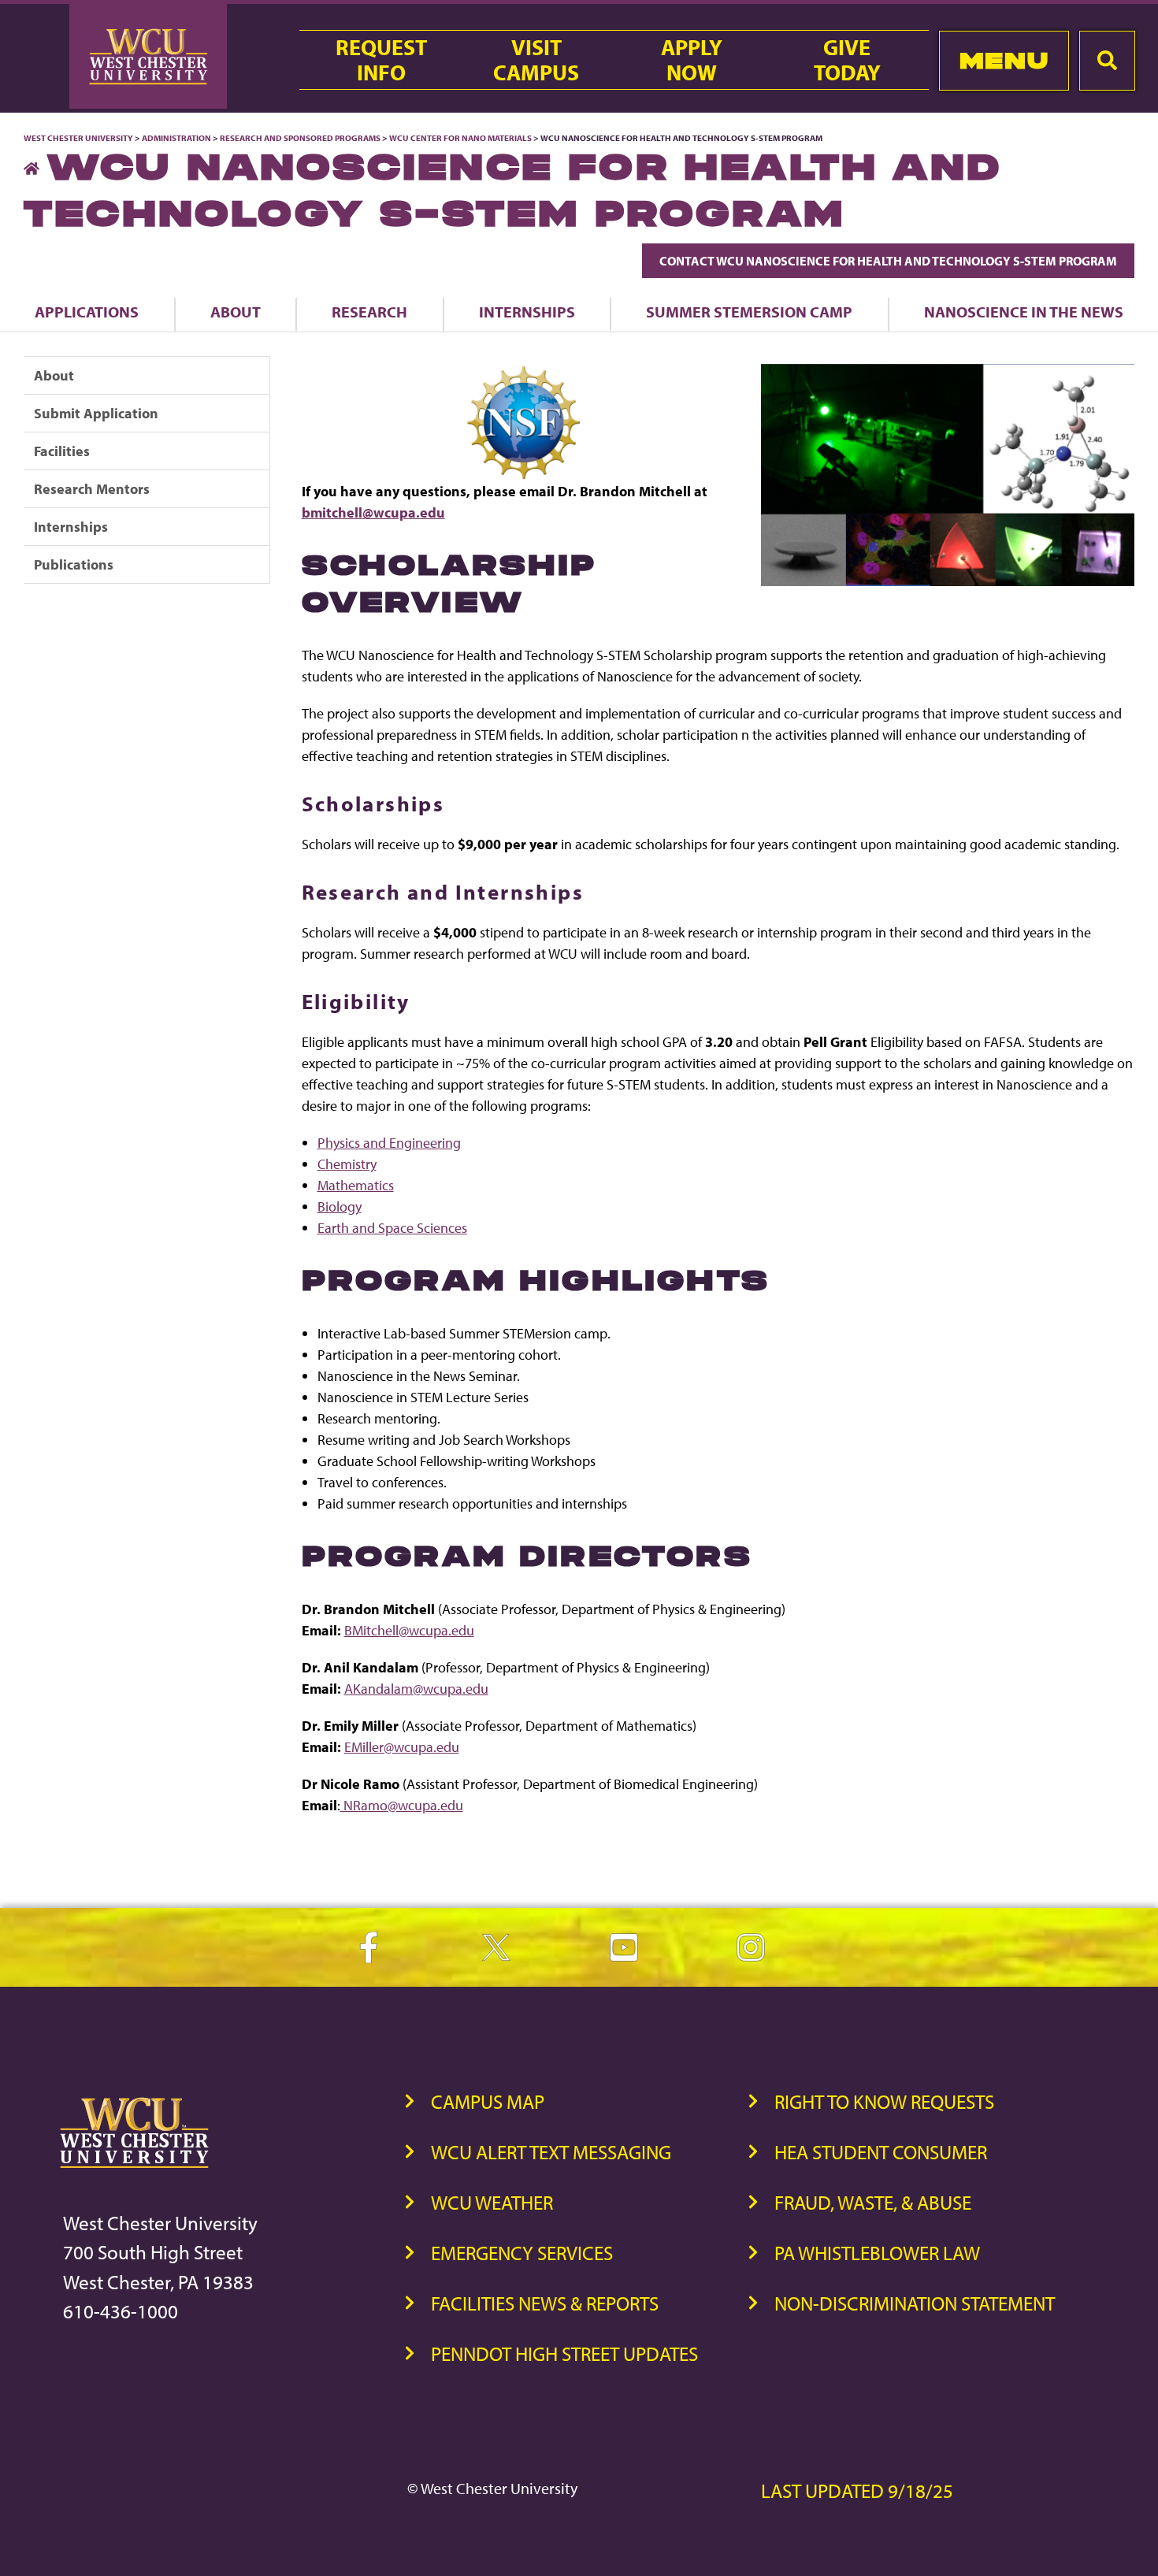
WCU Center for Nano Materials (460, 138)
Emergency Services (522, 2253)
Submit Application (96, 413)
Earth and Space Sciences (392, 1228)
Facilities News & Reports (545, 2303)
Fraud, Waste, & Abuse (873, 2202)
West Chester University (78, 138)
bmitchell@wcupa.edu (373, 512)
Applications (87, 312)
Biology (340, 1206)
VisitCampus (536, 60)
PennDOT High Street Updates (564, 2353)
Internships (527, 312)
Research (369, 312)
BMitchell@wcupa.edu (409, 1630)
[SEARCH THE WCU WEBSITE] (1107, 61)
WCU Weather (492, 2202)
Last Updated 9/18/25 (857, 2491)
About (236, 312)
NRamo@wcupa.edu (402, 1805)
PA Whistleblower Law (877, 2253)
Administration (176, 138)
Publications (74, 564)
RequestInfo (381, 60)
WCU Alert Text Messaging (551, 2152)
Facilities (62, 451)
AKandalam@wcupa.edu (416, 1689)
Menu (1004, 60)
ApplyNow (692, 60)
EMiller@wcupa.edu (402, 1747)
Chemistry (347, 1164)
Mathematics (356, 1185)
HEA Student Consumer (881, 2152)
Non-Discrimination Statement (915, 2303)
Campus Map (488, 2101)
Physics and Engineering (389, 1143)
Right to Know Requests (884, 2101)
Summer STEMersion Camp (749, 312)
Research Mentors (92, 489)
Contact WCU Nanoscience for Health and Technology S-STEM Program (888, 261)
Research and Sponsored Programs (300, 138)
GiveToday (847, 60)
